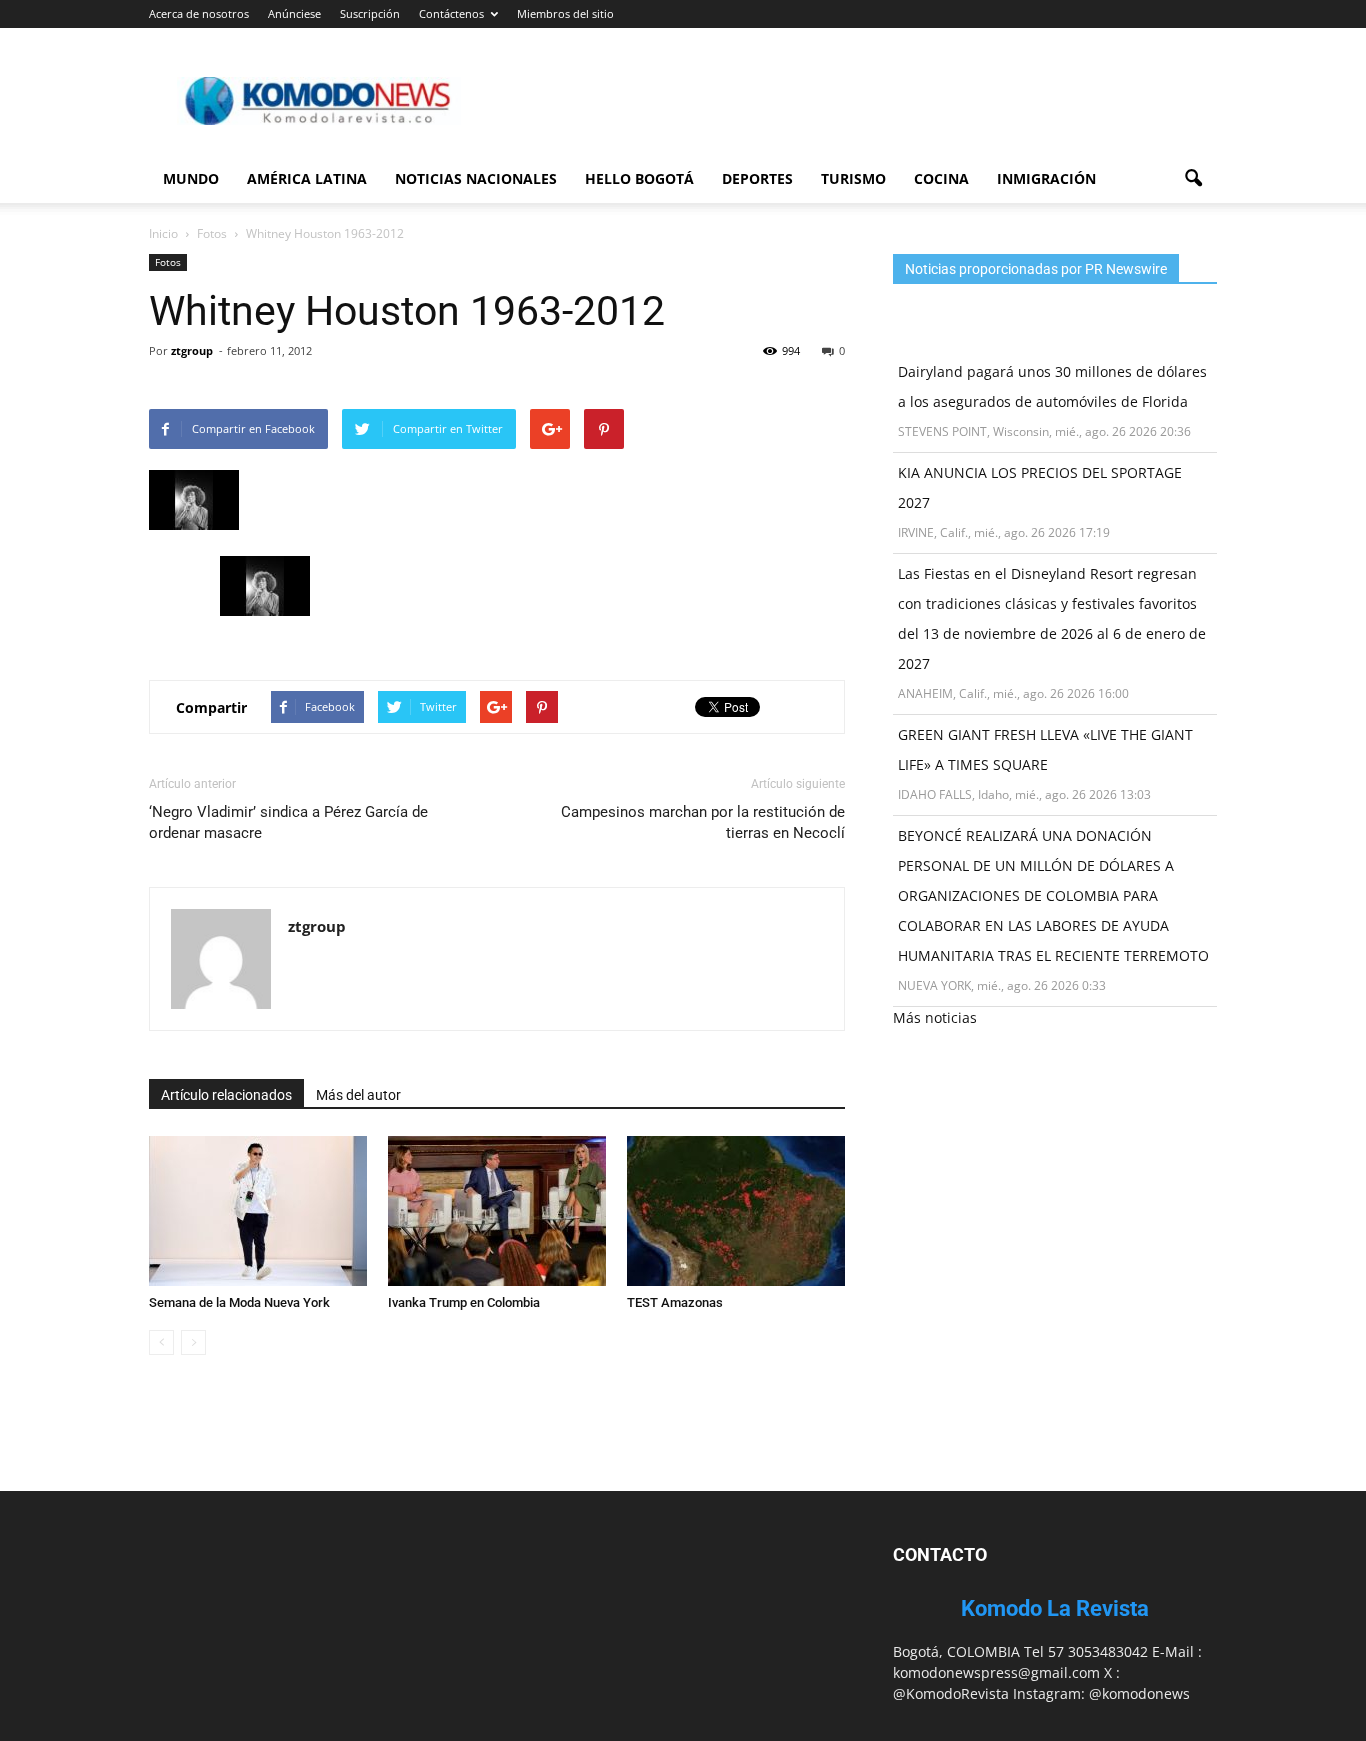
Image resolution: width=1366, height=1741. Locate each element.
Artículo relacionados (226, 1095)
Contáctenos (451, 13)
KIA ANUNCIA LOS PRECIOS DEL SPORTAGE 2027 (1040, 487)
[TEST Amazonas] (736, 1211)
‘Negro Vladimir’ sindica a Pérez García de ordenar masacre (288, 822)
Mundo (191, 178)
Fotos (168, 262)
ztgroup (192, 350)
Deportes (757, 178)
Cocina (941, 178)
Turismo (853, 178)
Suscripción (370, 13)
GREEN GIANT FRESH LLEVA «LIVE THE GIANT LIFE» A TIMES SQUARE (1045, 749)
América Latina (307, 178)
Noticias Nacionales (476, 178)
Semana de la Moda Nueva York (239, 1302)
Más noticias (935, 1017)
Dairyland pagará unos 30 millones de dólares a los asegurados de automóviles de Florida (1052, 386)
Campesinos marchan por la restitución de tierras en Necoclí (703, 822)
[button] (1193, 179)
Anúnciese (294, 13)
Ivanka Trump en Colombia (464, 1302)
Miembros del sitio (565, 13)
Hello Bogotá (639, 178)
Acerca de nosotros (199, 13)
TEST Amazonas (675, 1302)
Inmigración (1046, 178)
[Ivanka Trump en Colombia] (497, 1211)
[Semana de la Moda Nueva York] (258, 1211)
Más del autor (358, 1095)
